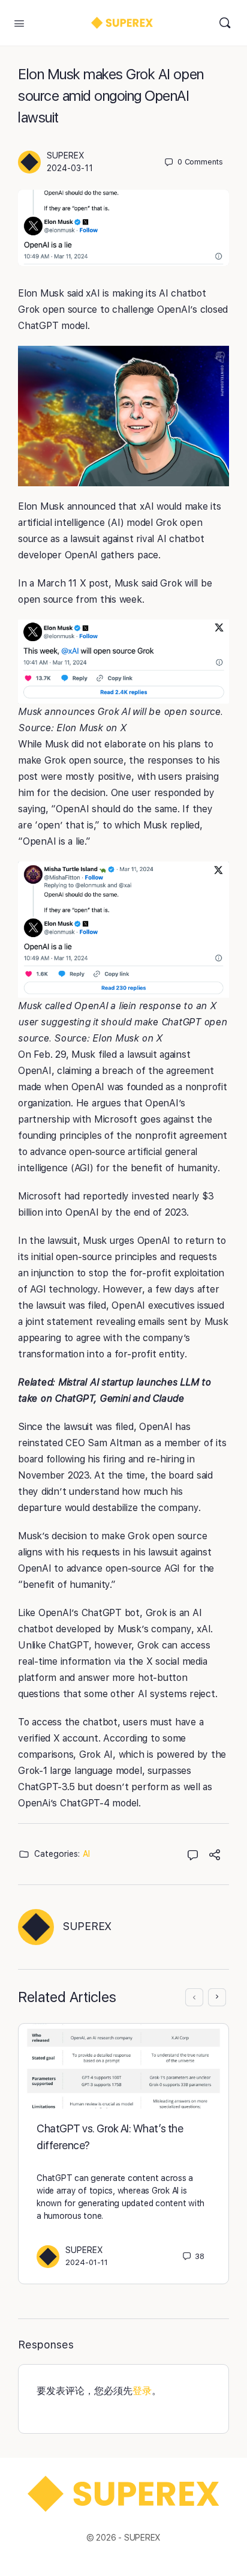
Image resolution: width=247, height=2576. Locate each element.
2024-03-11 (70, 168)
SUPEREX (66, 155)
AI (86, 1854)
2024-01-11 (87, 2262)
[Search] (225, 23)
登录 (142, 2391)
